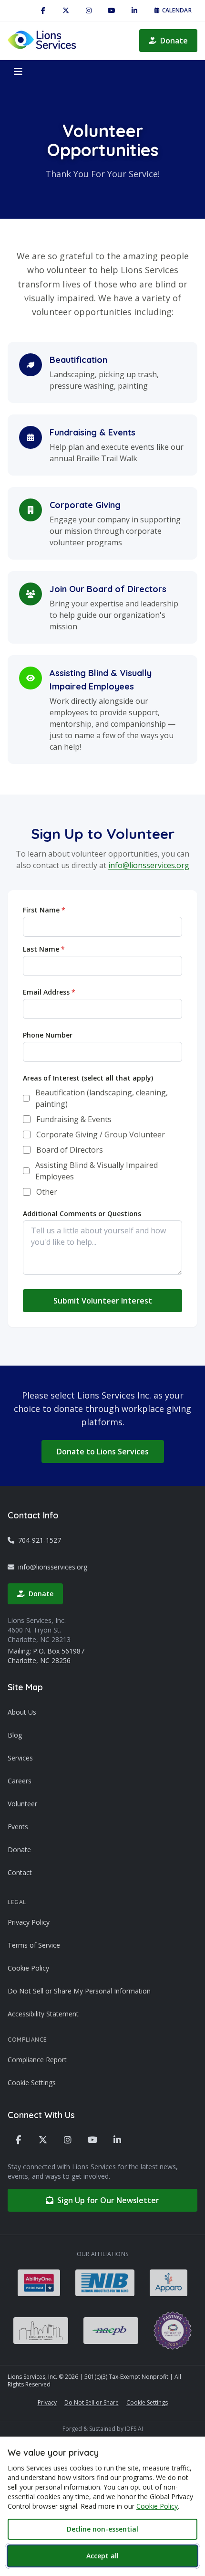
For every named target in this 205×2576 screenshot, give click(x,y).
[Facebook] (43, 11)
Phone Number (48, 1035)
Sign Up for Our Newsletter (108, 2200)
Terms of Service (34, 1945)
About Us (22, 1712)
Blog (15, 1735)
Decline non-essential (102, 2529)
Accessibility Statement (43, 2014)
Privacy (47, 2402)
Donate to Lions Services (103, 1452)
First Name (44, 910)
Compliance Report (37, 2060)
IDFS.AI (134, 2429)
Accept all (102, 2556)
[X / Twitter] (66, 11)
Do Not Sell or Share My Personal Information (79, 1991)
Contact (20, 1872)
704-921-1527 (40, 1540)
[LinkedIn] (134, 11)
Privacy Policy (29, 1922)
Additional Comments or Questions (82, 1214)
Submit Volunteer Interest (103, 1301)
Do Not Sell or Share (92, 2402)
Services (20, 1758)
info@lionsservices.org (149, 865)
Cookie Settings (32, 2083)
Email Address (49, 992)
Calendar (177, 10)
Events (18, 1827)
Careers (20, 1781)
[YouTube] (112, 11)
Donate (174, 41)
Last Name (44, 949)
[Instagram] (89, 11)
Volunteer (22, 1804)
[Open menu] (18, 72)
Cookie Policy (28, 1968)
